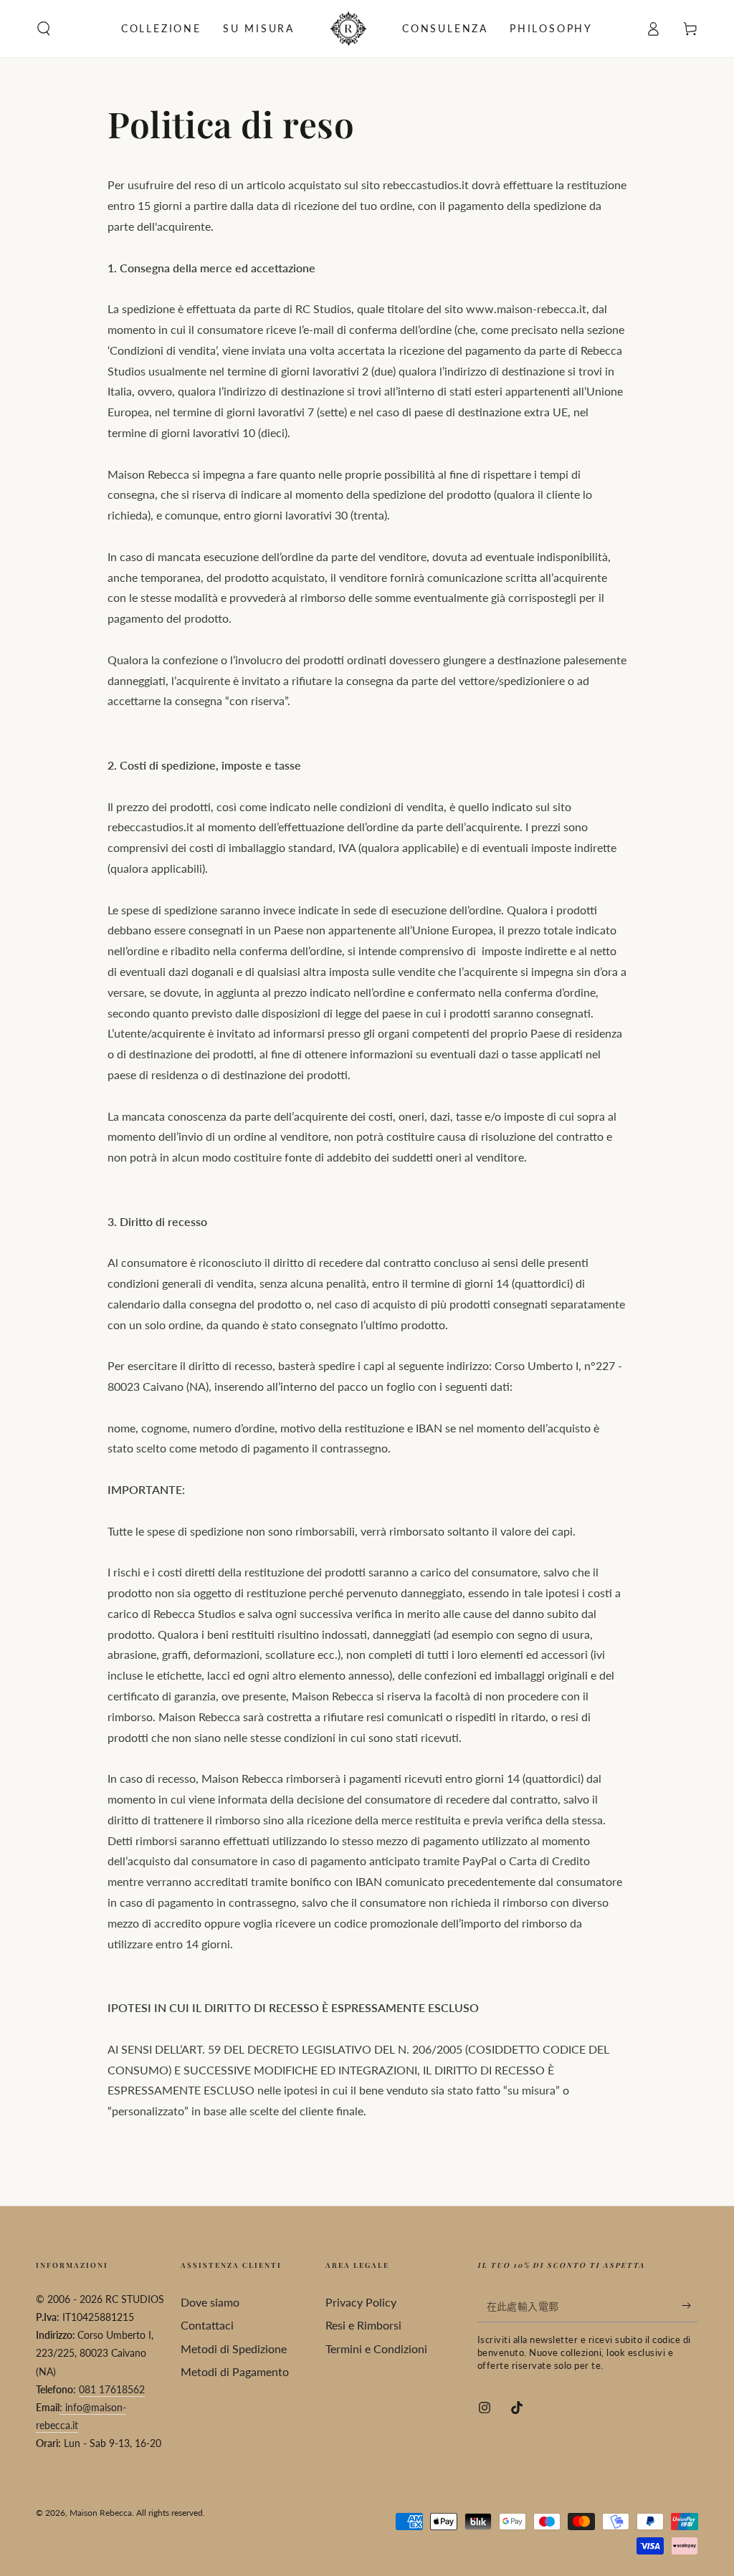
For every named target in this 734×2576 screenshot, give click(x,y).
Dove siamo (210, 2302)
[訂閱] (690, 2306)
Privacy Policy (361, 2302)
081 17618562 (112, 2389)
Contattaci (207, 2325)
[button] (44, 29)
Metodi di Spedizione (234, 2348)
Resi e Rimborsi (363, 2325)
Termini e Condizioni (376, 2348)
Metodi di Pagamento (235, 2371)
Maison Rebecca (101, 2513)
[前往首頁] (348, 29)
